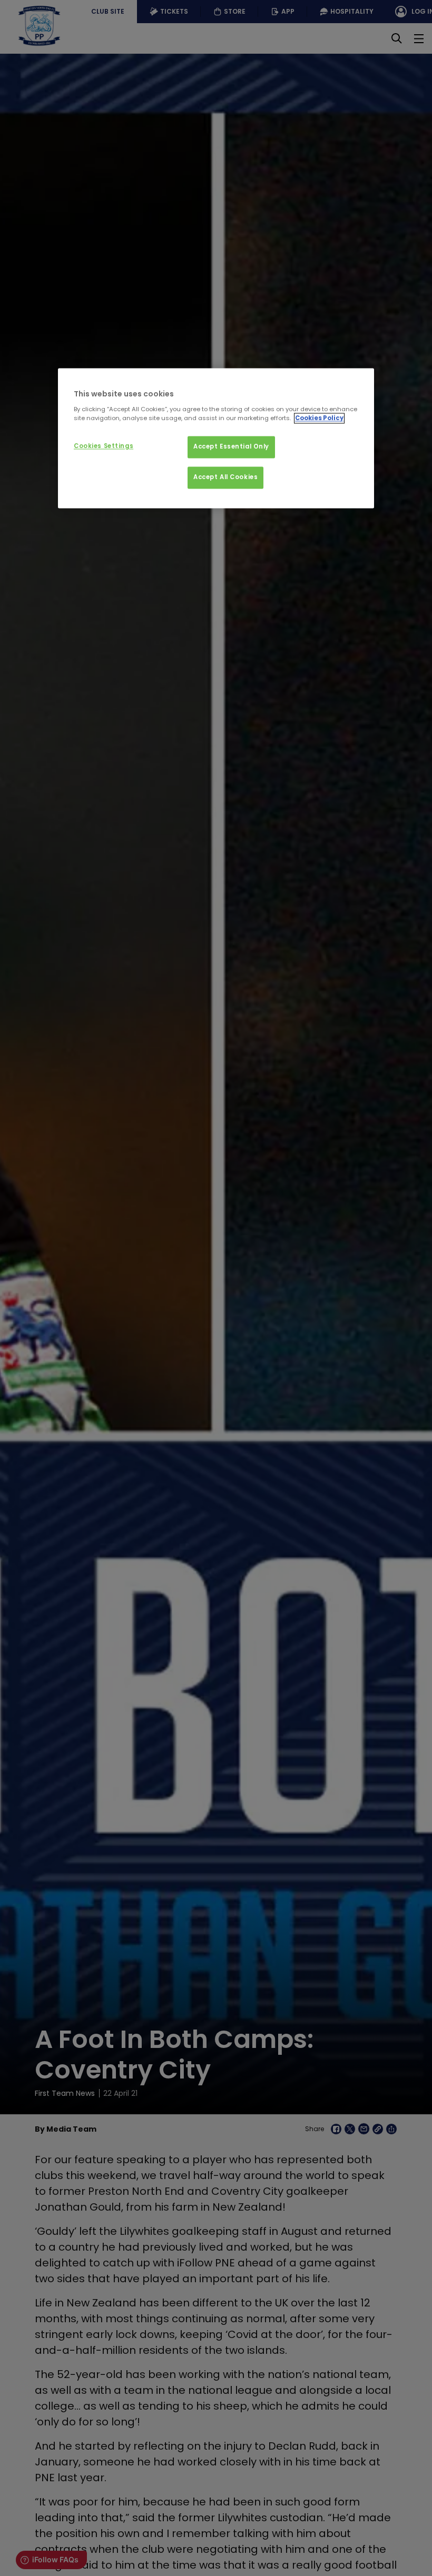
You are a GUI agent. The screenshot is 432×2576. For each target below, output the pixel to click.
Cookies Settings (104, 446)
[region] (216, 438)
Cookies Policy (319, 418)
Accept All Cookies (225, 477)
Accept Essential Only (231, 446)
